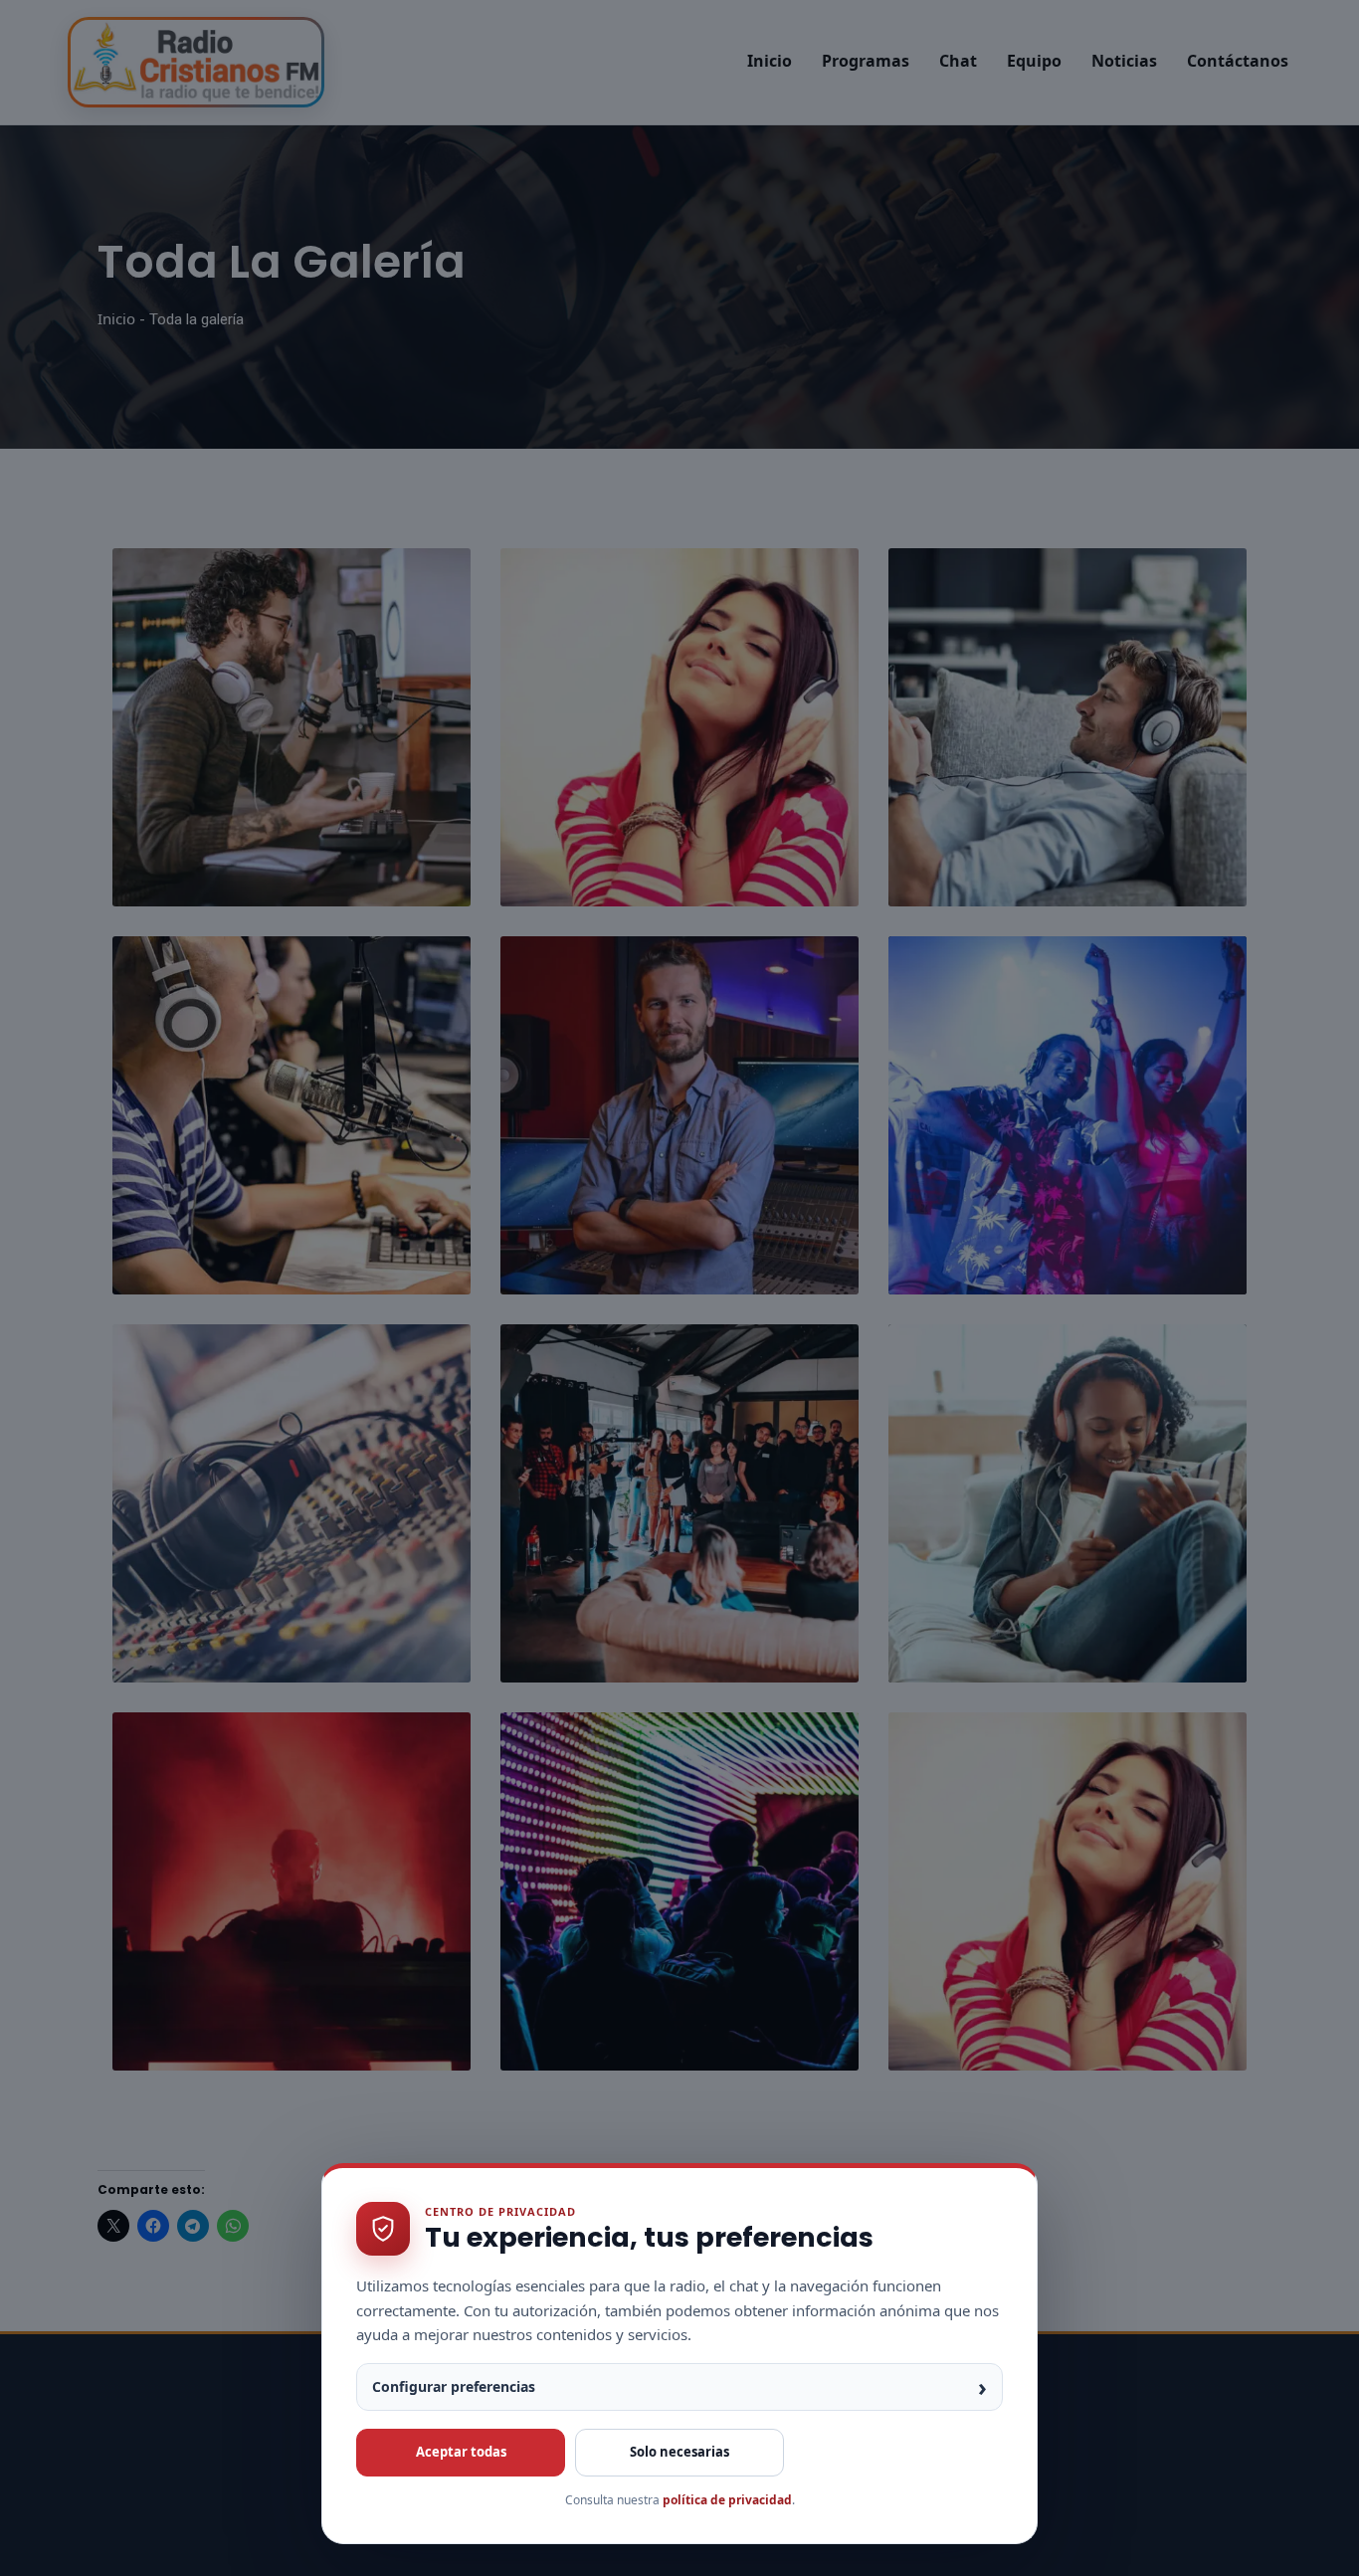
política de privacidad (727, 2500)
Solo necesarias (679, 2452)
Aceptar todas (461, 2452)
